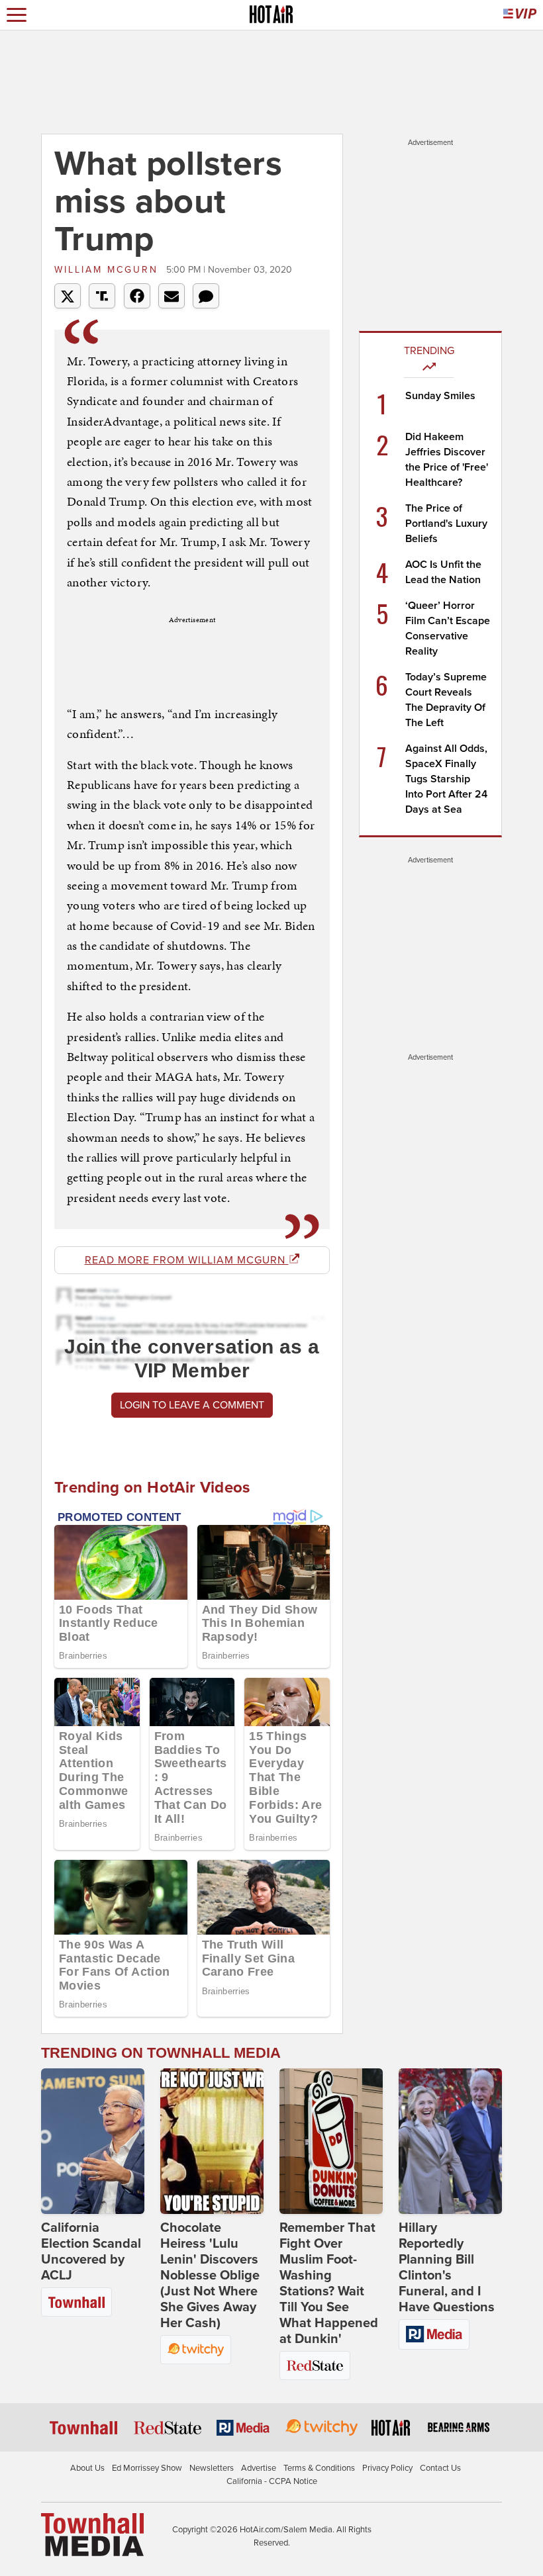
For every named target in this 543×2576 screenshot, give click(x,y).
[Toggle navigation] (17, 15)
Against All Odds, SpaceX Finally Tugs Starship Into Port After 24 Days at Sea (446, 779)
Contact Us (440, 2468)
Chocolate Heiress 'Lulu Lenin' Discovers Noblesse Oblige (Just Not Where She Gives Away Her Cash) (210, 2276)
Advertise (259, 2468)
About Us (87, 2468)
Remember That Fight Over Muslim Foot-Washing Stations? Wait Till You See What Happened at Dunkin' (329, 2283)
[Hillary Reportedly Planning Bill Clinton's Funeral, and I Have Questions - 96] (450, 2141)
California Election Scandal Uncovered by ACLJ (91, 2252)
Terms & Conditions (319, 2468)
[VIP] (520, 15)
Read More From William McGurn (187, 1260)
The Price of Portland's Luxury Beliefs (446, 524)
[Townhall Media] (92, 2534)
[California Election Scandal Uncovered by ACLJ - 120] (93, 2141)
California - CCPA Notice (272, 2481)
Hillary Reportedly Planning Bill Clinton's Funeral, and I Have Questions (447, 2268)
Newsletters (212, 2468)
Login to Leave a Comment (192, 1405)
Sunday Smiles (440, 396)
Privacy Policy (387, 2468)
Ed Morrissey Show (147, 2468)
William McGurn (109, 270)
